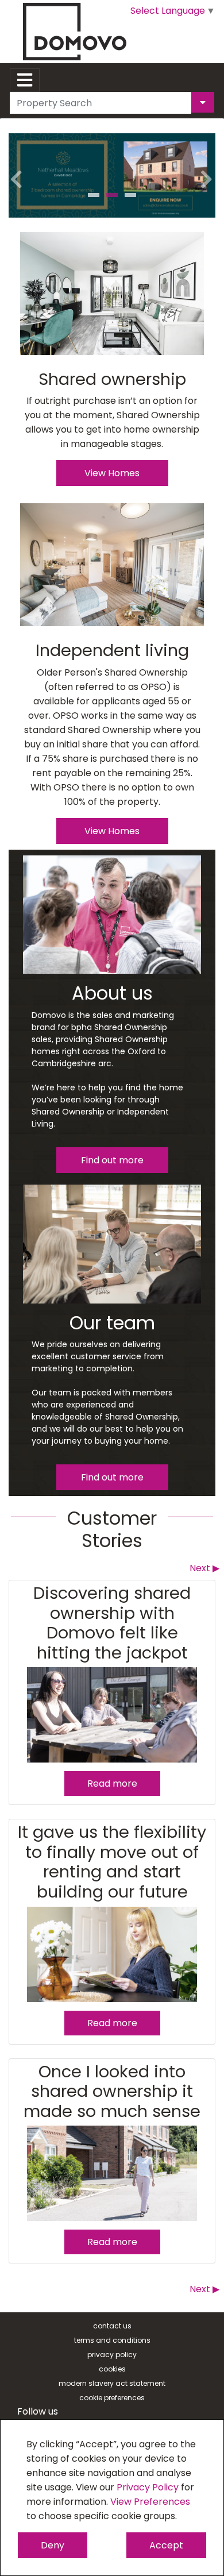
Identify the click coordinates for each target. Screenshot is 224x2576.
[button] (17, 170)
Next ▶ (204, 1568)
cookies (112, 2369)
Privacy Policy (148, 2487)
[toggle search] (203, 102)
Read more (112, 1783)
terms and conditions (112, 2340)
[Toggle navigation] (25, 80)
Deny (53, 2545)
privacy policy (112, 2355)
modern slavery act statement (112, 2383)
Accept (166, 2545)
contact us (112, 2326)
